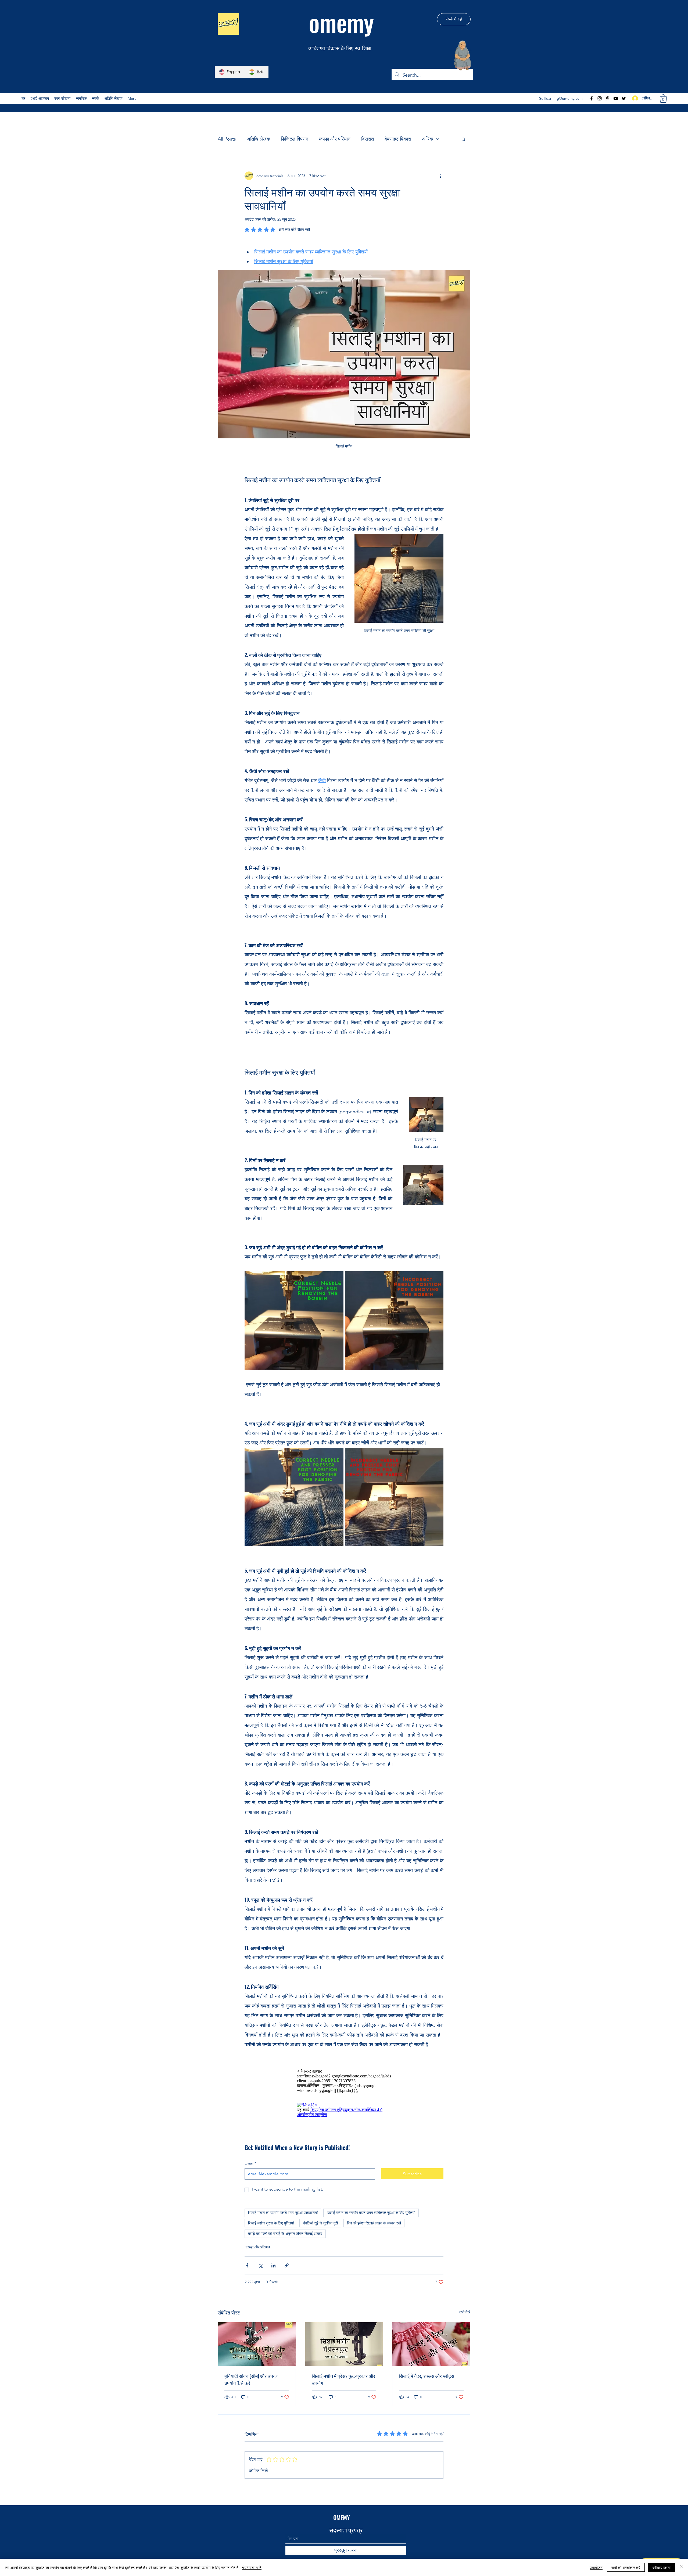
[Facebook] (592, 98)
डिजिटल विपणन (295, 139)
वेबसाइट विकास (398, 139)
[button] (62, 98)
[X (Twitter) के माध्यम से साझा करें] (260, 2265)
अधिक (427, 139)
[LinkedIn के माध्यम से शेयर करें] (273, 2265)
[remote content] (344, 2081)
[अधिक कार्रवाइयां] (440, 176)
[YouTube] (616, 98)
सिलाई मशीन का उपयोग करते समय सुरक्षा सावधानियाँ (283, 2213)
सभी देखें (465, 2312)
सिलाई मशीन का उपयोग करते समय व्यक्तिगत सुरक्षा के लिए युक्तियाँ (371, 2213)
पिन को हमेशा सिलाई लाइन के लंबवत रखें (374, 2223)
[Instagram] (600, 98)
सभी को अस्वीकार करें (626, 2567)
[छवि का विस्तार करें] (294, 1321)
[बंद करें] (682, 2567)
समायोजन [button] (596, 2567)
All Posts (227, 139)
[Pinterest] (608, 98)
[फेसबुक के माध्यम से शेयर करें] (247, 2265)
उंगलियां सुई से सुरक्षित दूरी (320, 2223)
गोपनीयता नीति (252, 2567)
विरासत (368, 139)
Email (250, 2163)
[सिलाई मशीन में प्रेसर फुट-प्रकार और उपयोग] (344, 2344)
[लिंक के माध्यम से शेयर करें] (287, 2265)
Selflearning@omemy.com (561, 98)
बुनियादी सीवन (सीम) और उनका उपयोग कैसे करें (251, 2379)
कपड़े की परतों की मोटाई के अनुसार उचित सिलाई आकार (285, 2234)
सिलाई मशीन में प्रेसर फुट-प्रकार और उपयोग (343, 2379)
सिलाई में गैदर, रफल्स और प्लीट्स (427, 2376)
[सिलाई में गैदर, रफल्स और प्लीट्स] (431, 2344)
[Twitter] (624, 98)
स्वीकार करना (662, 2567)
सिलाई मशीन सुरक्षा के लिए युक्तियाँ (271, 2223)
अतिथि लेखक (258, 139)
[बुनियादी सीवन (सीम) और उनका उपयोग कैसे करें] (257, 2344)
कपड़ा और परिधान (335, 139)
